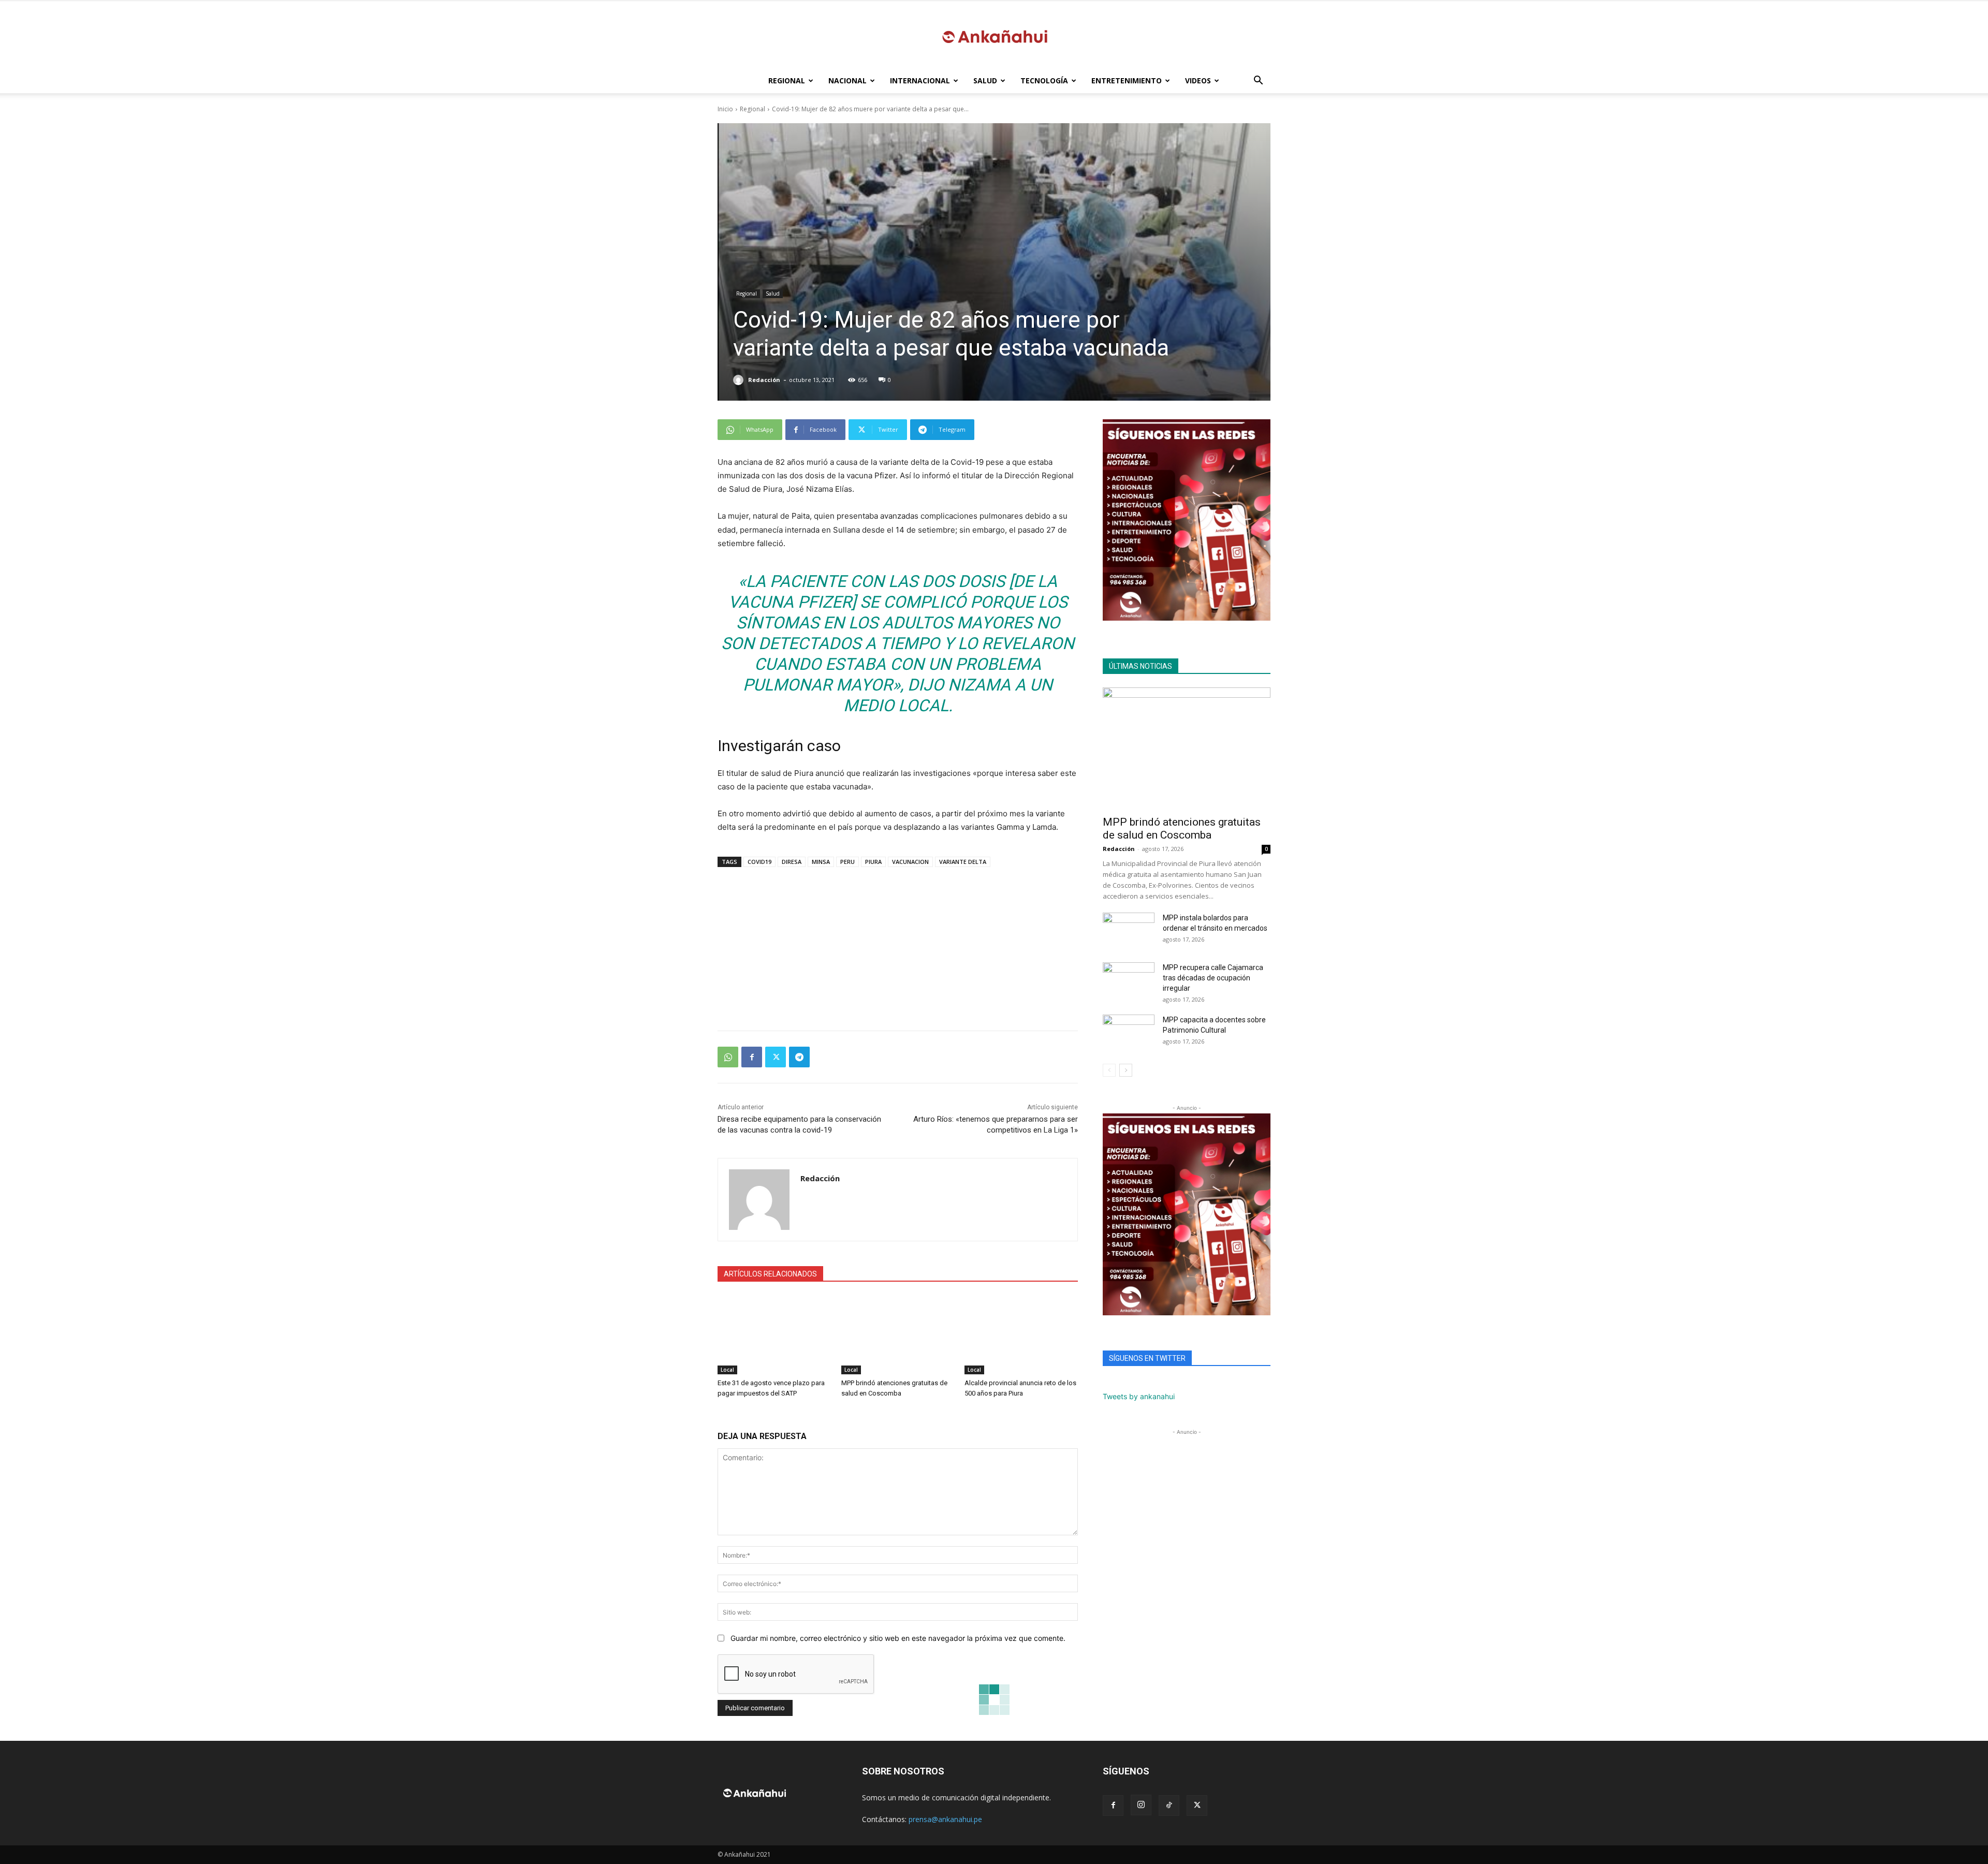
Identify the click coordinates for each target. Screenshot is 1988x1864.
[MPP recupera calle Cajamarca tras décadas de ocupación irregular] (1129, 980)
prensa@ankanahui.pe (945, 1819)
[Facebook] (752, 1057)
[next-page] (1126, 1070)
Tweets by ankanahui (1139, 1396)
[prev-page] (1109, 1070)
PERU (847, 862)
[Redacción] (740, 380)
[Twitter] (776, 1057)
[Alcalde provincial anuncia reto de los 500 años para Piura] (1021, 1335)
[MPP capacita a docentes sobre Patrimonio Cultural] (1129, 1033)
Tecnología (1044, 80)
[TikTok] (1169, 1806)
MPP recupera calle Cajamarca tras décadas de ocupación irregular (1213, 978)
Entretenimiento (1127, 80)
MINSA (821, 862)
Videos (1198, 80)
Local (727, 1370)
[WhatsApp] (728, 1057)
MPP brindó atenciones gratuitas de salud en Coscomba (1182, 828)
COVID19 (759, 862)
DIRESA (792, 862)
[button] (1258, 82)
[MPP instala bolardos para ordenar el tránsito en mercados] (1129, 931)
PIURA (873, 862)
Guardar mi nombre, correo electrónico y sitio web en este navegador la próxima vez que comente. (898, 1638)
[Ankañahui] (994, 35)
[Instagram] (1141, 1805)
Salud (985, 80)
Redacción (764, 380)
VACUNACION (910, 862)
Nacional (847, 80)
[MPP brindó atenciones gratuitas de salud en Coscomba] (898, 1335)
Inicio (725, 109)
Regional (787, 80)
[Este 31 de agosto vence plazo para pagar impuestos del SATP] (774, 1335)
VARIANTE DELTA (963, 862)
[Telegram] (799, 1057)
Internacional (920, 80)
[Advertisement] (898, 944)
